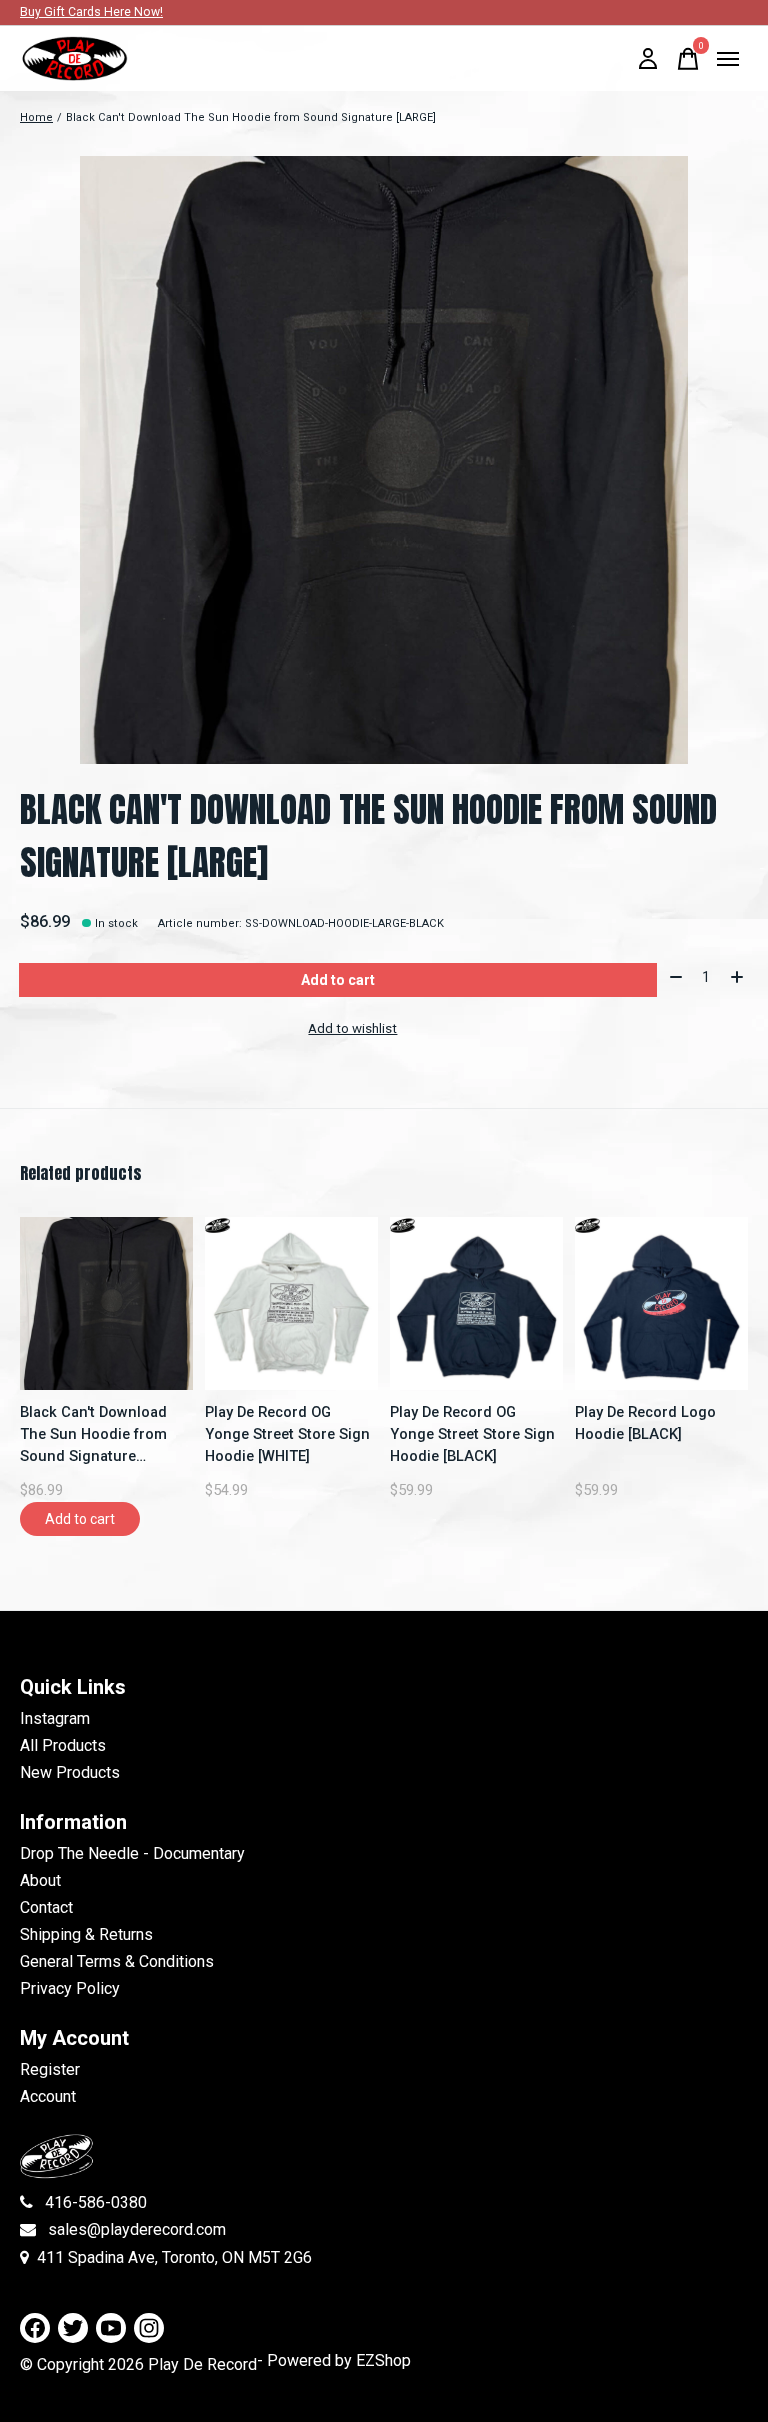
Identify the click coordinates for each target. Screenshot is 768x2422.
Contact (46, 1907)
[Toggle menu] (728, 59)
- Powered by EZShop (334, 2360)
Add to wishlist (352, 1028)
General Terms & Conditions (117, 1961)
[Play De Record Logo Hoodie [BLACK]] (661, 1303)
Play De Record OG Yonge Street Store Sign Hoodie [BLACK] (472, 1434)
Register (50, 2069)
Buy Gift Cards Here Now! (91, 12)
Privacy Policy (70, 1988)
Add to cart (338, 980)
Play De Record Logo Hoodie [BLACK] (645, 1423)
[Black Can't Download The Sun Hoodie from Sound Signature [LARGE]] (106, 1303)
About (40, 1880)
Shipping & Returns (86, 1934)
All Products (63, 1745)
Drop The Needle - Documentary (132, 1853)
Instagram (55, 1718)
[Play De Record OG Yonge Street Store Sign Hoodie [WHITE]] (291, 1303)
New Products (70, 1772)
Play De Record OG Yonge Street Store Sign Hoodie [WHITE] (287, 1434)
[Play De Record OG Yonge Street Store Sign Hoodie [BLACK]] (476, 1303)
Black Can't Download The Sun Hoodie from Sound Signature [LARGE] (93, 1435)
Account (48, 2096)
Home (36, 117)
